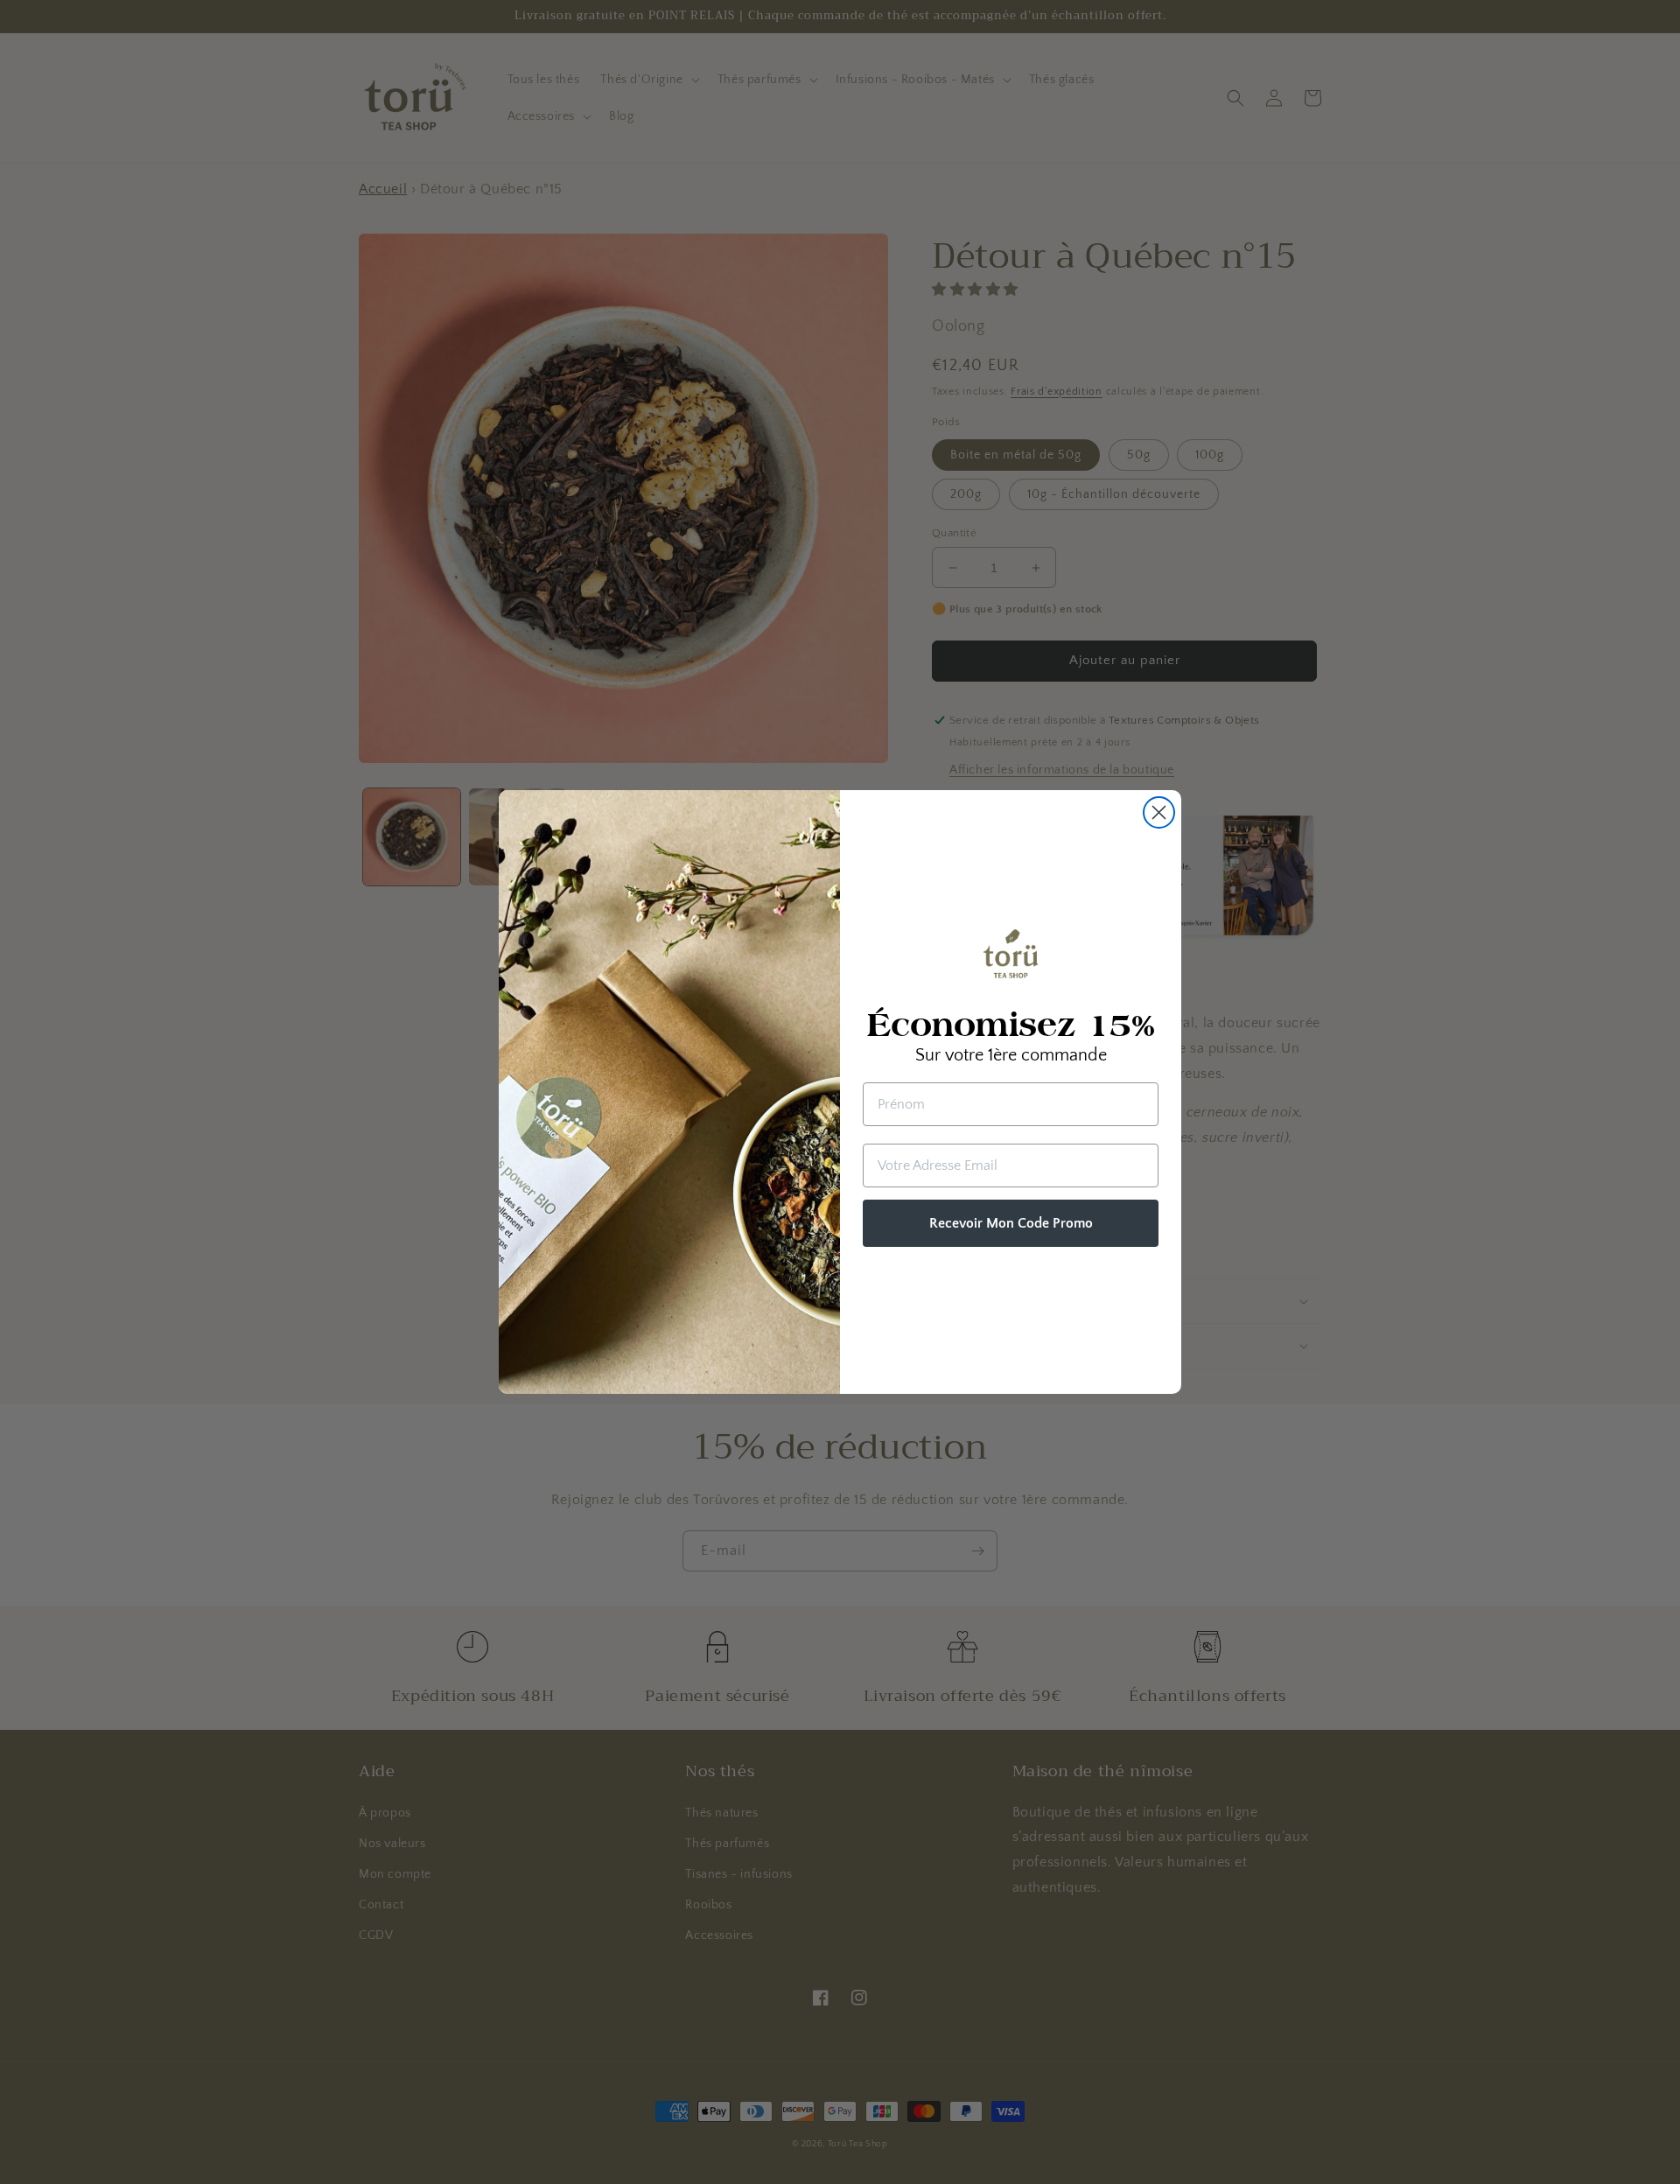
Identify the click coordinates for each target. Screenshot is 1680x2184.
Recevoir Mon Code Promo (1011, 1223)
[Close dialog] (1159, 812)
